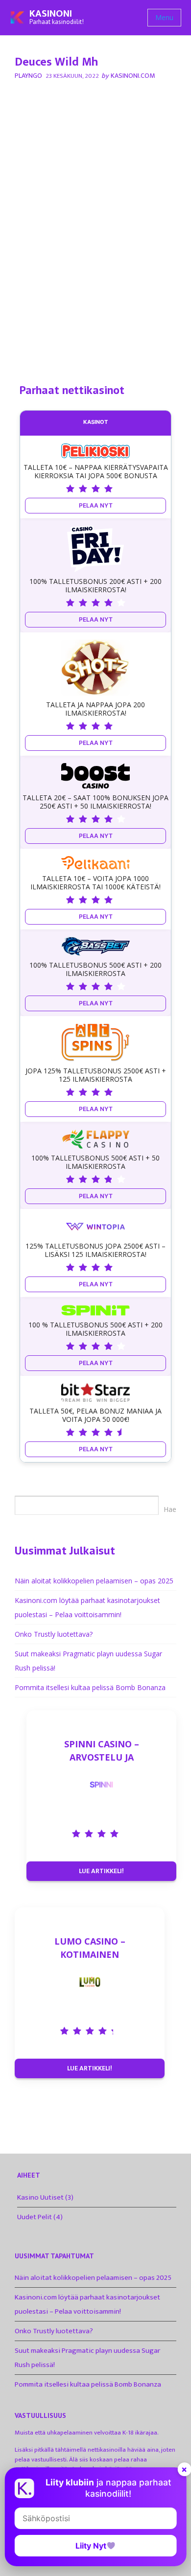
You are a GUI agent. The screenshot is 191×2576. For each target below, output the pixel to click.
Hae (170, 1509)
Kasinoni (51, 14)
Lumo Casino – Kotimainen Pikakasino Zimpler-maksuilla (90, 1948)
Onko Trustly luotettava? (54, 1634)
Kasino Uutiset (40, 2197)
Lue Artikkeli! (101, 1871)
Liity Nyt (91, 2546)
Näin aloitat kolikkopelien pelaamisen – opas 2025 (94, 1581)
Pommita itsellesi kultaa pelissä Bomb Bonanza (90, 1687)
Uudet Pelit (35, 2217)
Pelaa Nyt (96, 505)
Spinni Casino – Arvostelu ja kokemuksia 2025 (102, 1751)
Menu (164, 17)
